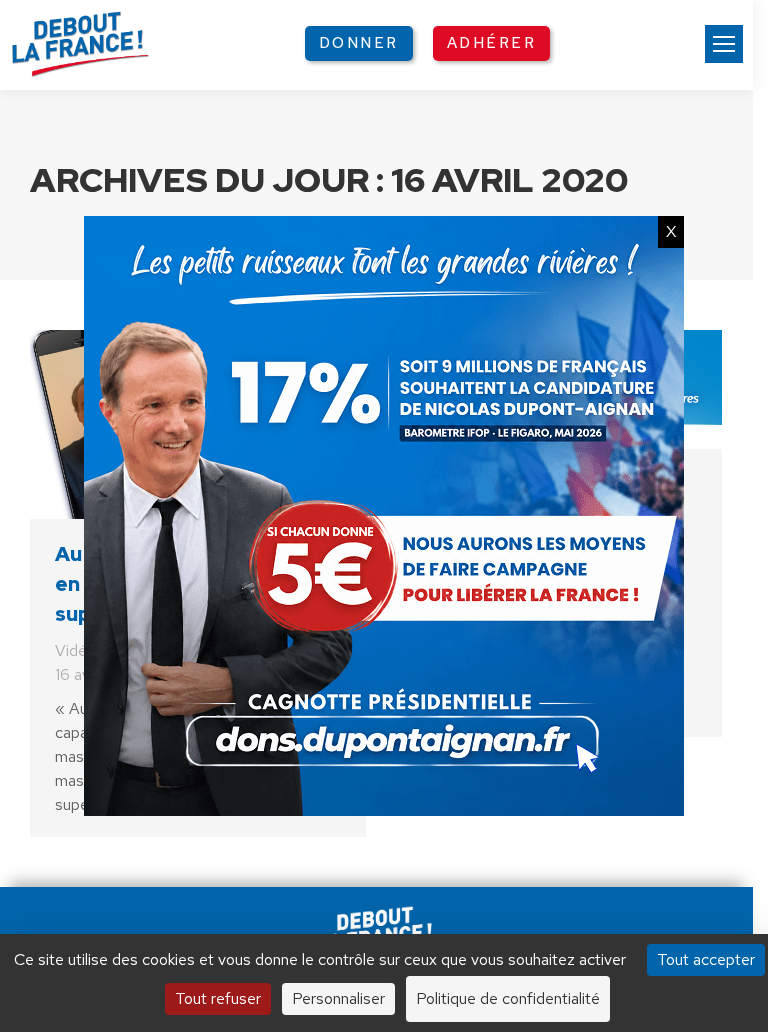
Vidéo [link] (75, 650)
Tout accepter (706, 959)
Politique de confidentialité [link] (508, 998)
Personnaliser (338, 998)
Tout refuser (218, 998)
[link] (724, 44)
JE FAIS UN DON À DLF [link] (384, 860)
